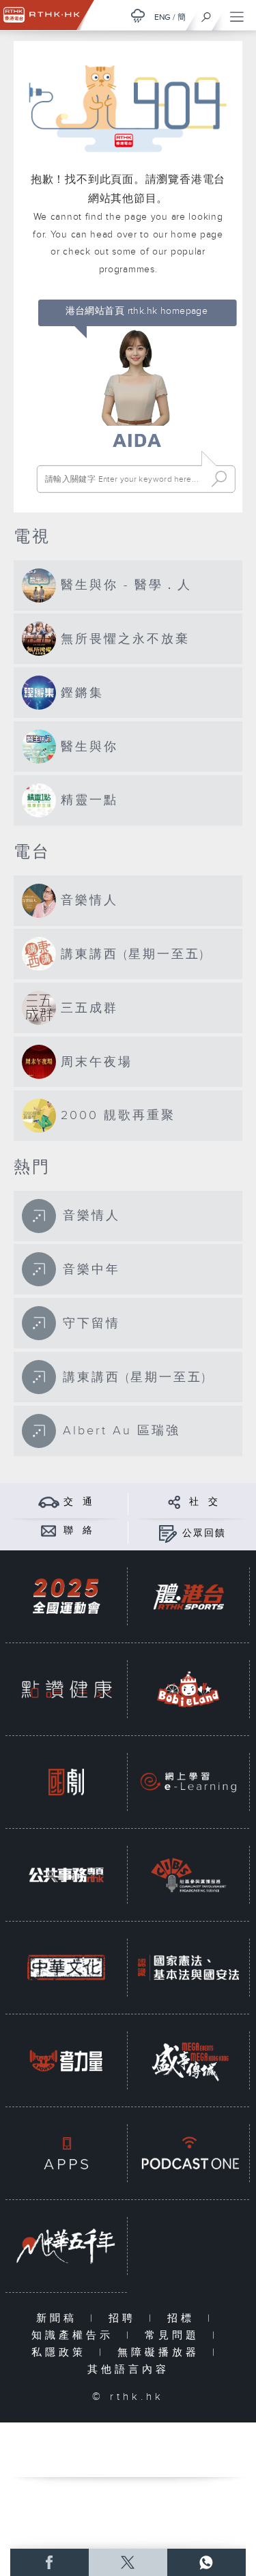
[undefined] (138, 15)
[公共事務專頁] (66, 1875)
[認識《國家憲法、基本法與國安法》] (188, 1968)
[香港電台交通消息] (49, 1502)
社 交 (204, 1502)
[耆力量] (66, 2060)
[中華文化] (66, 1968)
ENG (162, 17)
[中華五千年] (66, 2246)
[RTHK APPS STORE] (66, 2153)
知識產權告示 (75, 2335)
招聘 (125, 2318)
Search (219, 479)
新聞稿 (60, 2318)
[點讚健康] (66, 1689)
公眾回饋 (204, 1533)
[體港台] (188, 1596)
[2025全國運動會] (66, 1596)
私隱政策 (62, 2353)
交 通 (79, 1502)
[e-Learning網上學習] (188, 1782)
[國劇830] (66, 1782)
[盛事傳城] (188, 2060)
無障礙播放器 (161, 2353)
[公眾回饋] (168, 1533)
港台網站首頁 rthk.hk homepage (137, 311)
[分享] (174, 1502)
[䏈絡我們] (49, 1530)
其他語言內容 (128, 2370)
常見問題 (175, 2335)
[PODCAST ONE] (188, 2153)
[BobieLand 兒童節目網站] (188, 1689)
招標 (184, 2318)
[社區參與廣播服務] (188, 1875)
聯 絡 (79, 1531)
